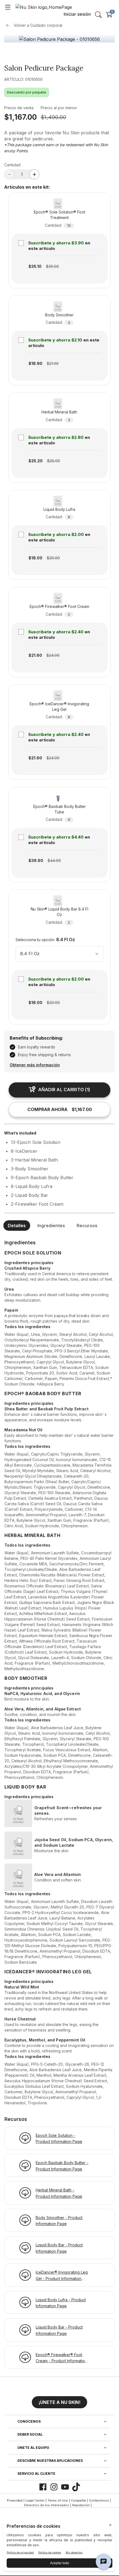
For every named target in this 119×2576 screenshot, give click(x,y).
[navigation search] (98, 15)
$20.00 (53, 558)
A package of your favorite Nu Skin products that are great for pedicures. (57, 136)
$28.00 (54, 461)
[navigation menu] (8, 7)
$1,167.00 (20, 117)
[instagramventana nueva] (54, 2487)
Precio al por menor (59, 108)
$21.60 (35, 655)
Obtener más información (35, 1065)
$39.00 (52, 266)
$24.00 (53, 655)
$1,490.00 (53, 117)
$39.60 (36, 860)
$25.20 (36, 461)
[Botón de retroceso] (9, 25)
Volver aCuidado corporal (38, 25)
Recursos (87, 1226)
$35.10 (35, 266)
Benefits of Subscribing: (36, 1038)
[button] (59, 2400)
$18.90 (35, 363)
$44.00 (54, 860)
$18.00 (35, 558)
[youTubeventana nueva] (65, 2487)
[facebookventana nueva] (43, 2487)
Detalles (17, 1226)
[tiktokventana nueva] (76, 2487)
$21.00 (53, 363)
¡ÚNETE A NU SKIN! (59, 2402)
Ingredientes (51, 1226)
